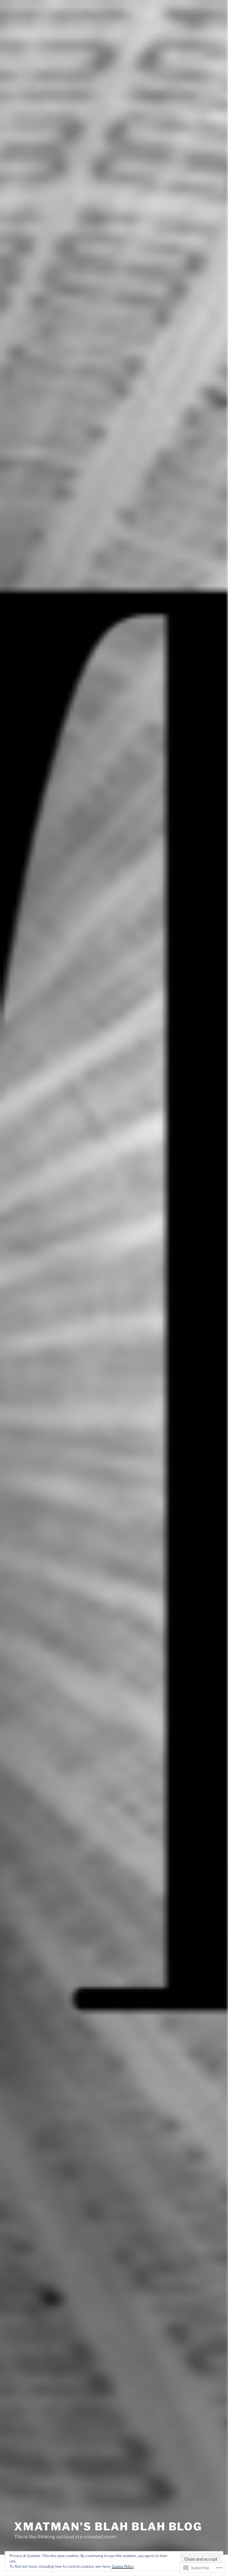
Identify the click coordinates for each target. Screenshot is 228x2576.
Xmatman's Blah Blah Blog (108, 2527)
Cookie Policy (123, 2566)
